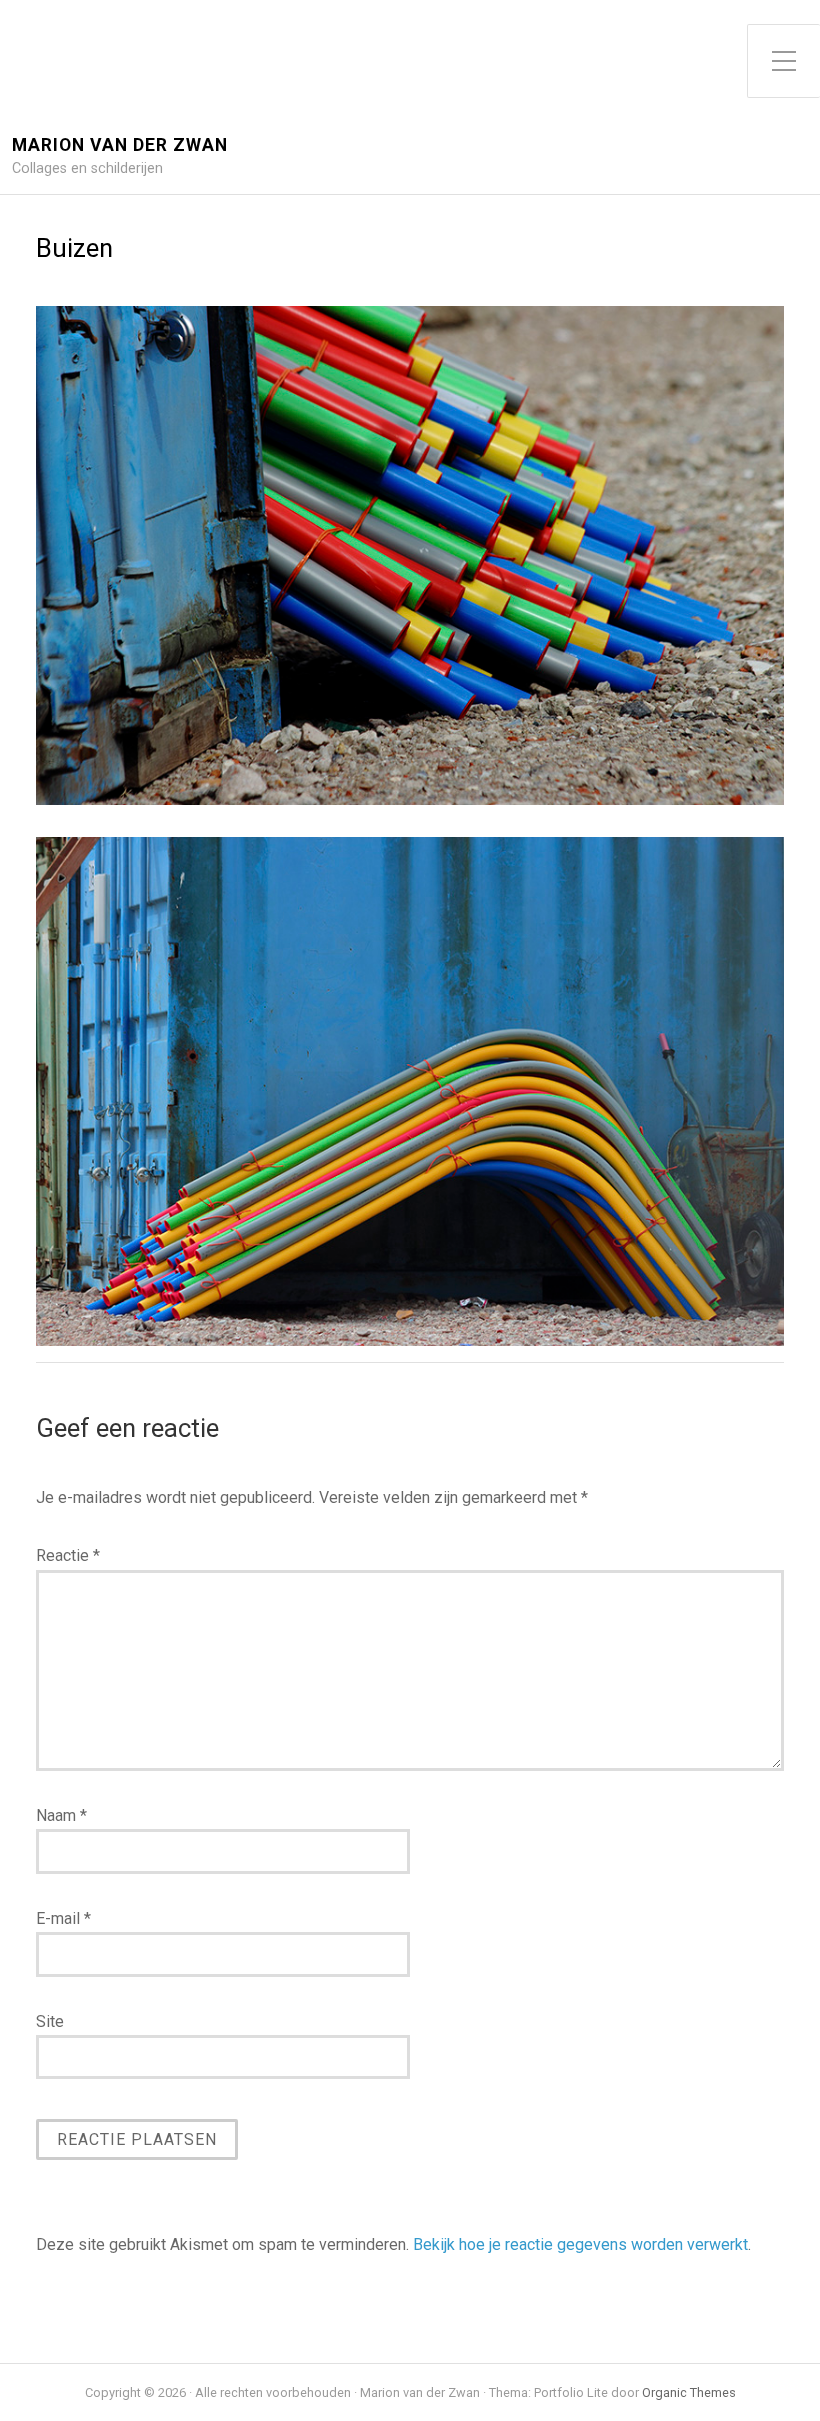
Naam (61, 1815)
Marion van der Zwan (120, 145)
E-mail (63, 1918)
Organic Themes (689, 2392)
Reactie (68, 1555)
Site (50, 2021)
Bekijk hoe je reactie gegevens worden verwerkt (580, 2244)
